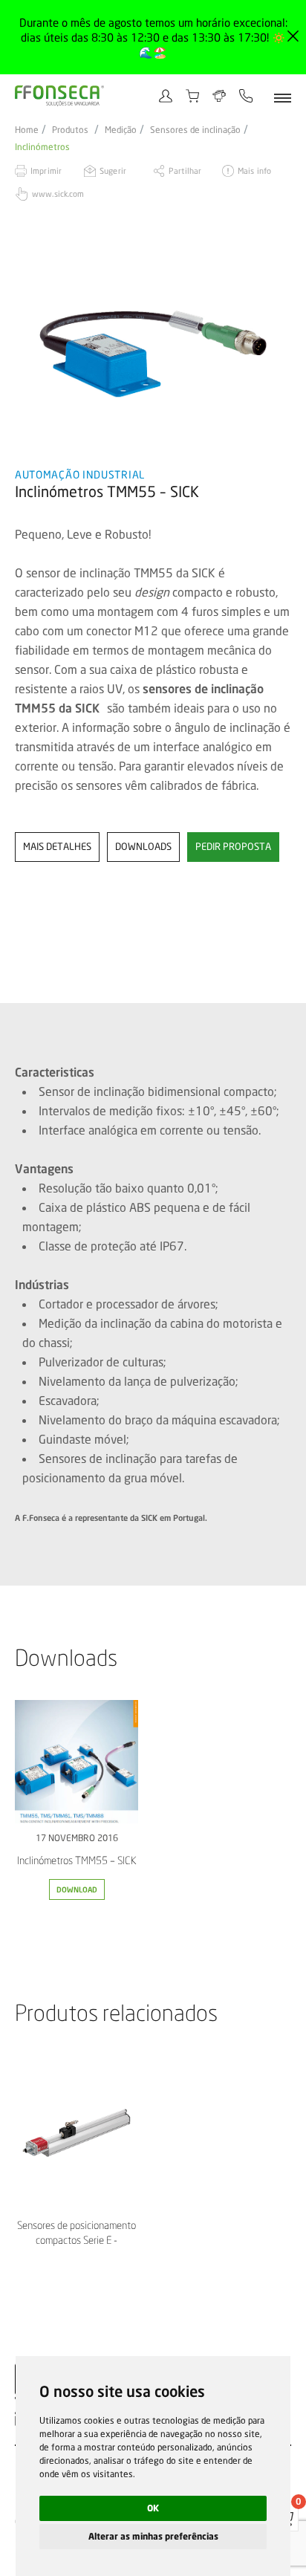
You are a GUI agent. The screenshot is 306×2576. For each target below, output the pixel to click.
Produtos (70, 130)
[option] (153, 352)
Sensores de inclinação (195, 130)
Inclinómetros (42, 147)
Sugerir (113, 171)
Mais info (254, 171)
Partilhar (185, 171)
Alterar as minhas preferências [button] (153, 2536)
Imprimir (46, 171)
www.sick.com (58, 194)
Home (27, 130)
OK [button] (153, 2508)
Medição (121, 130)
